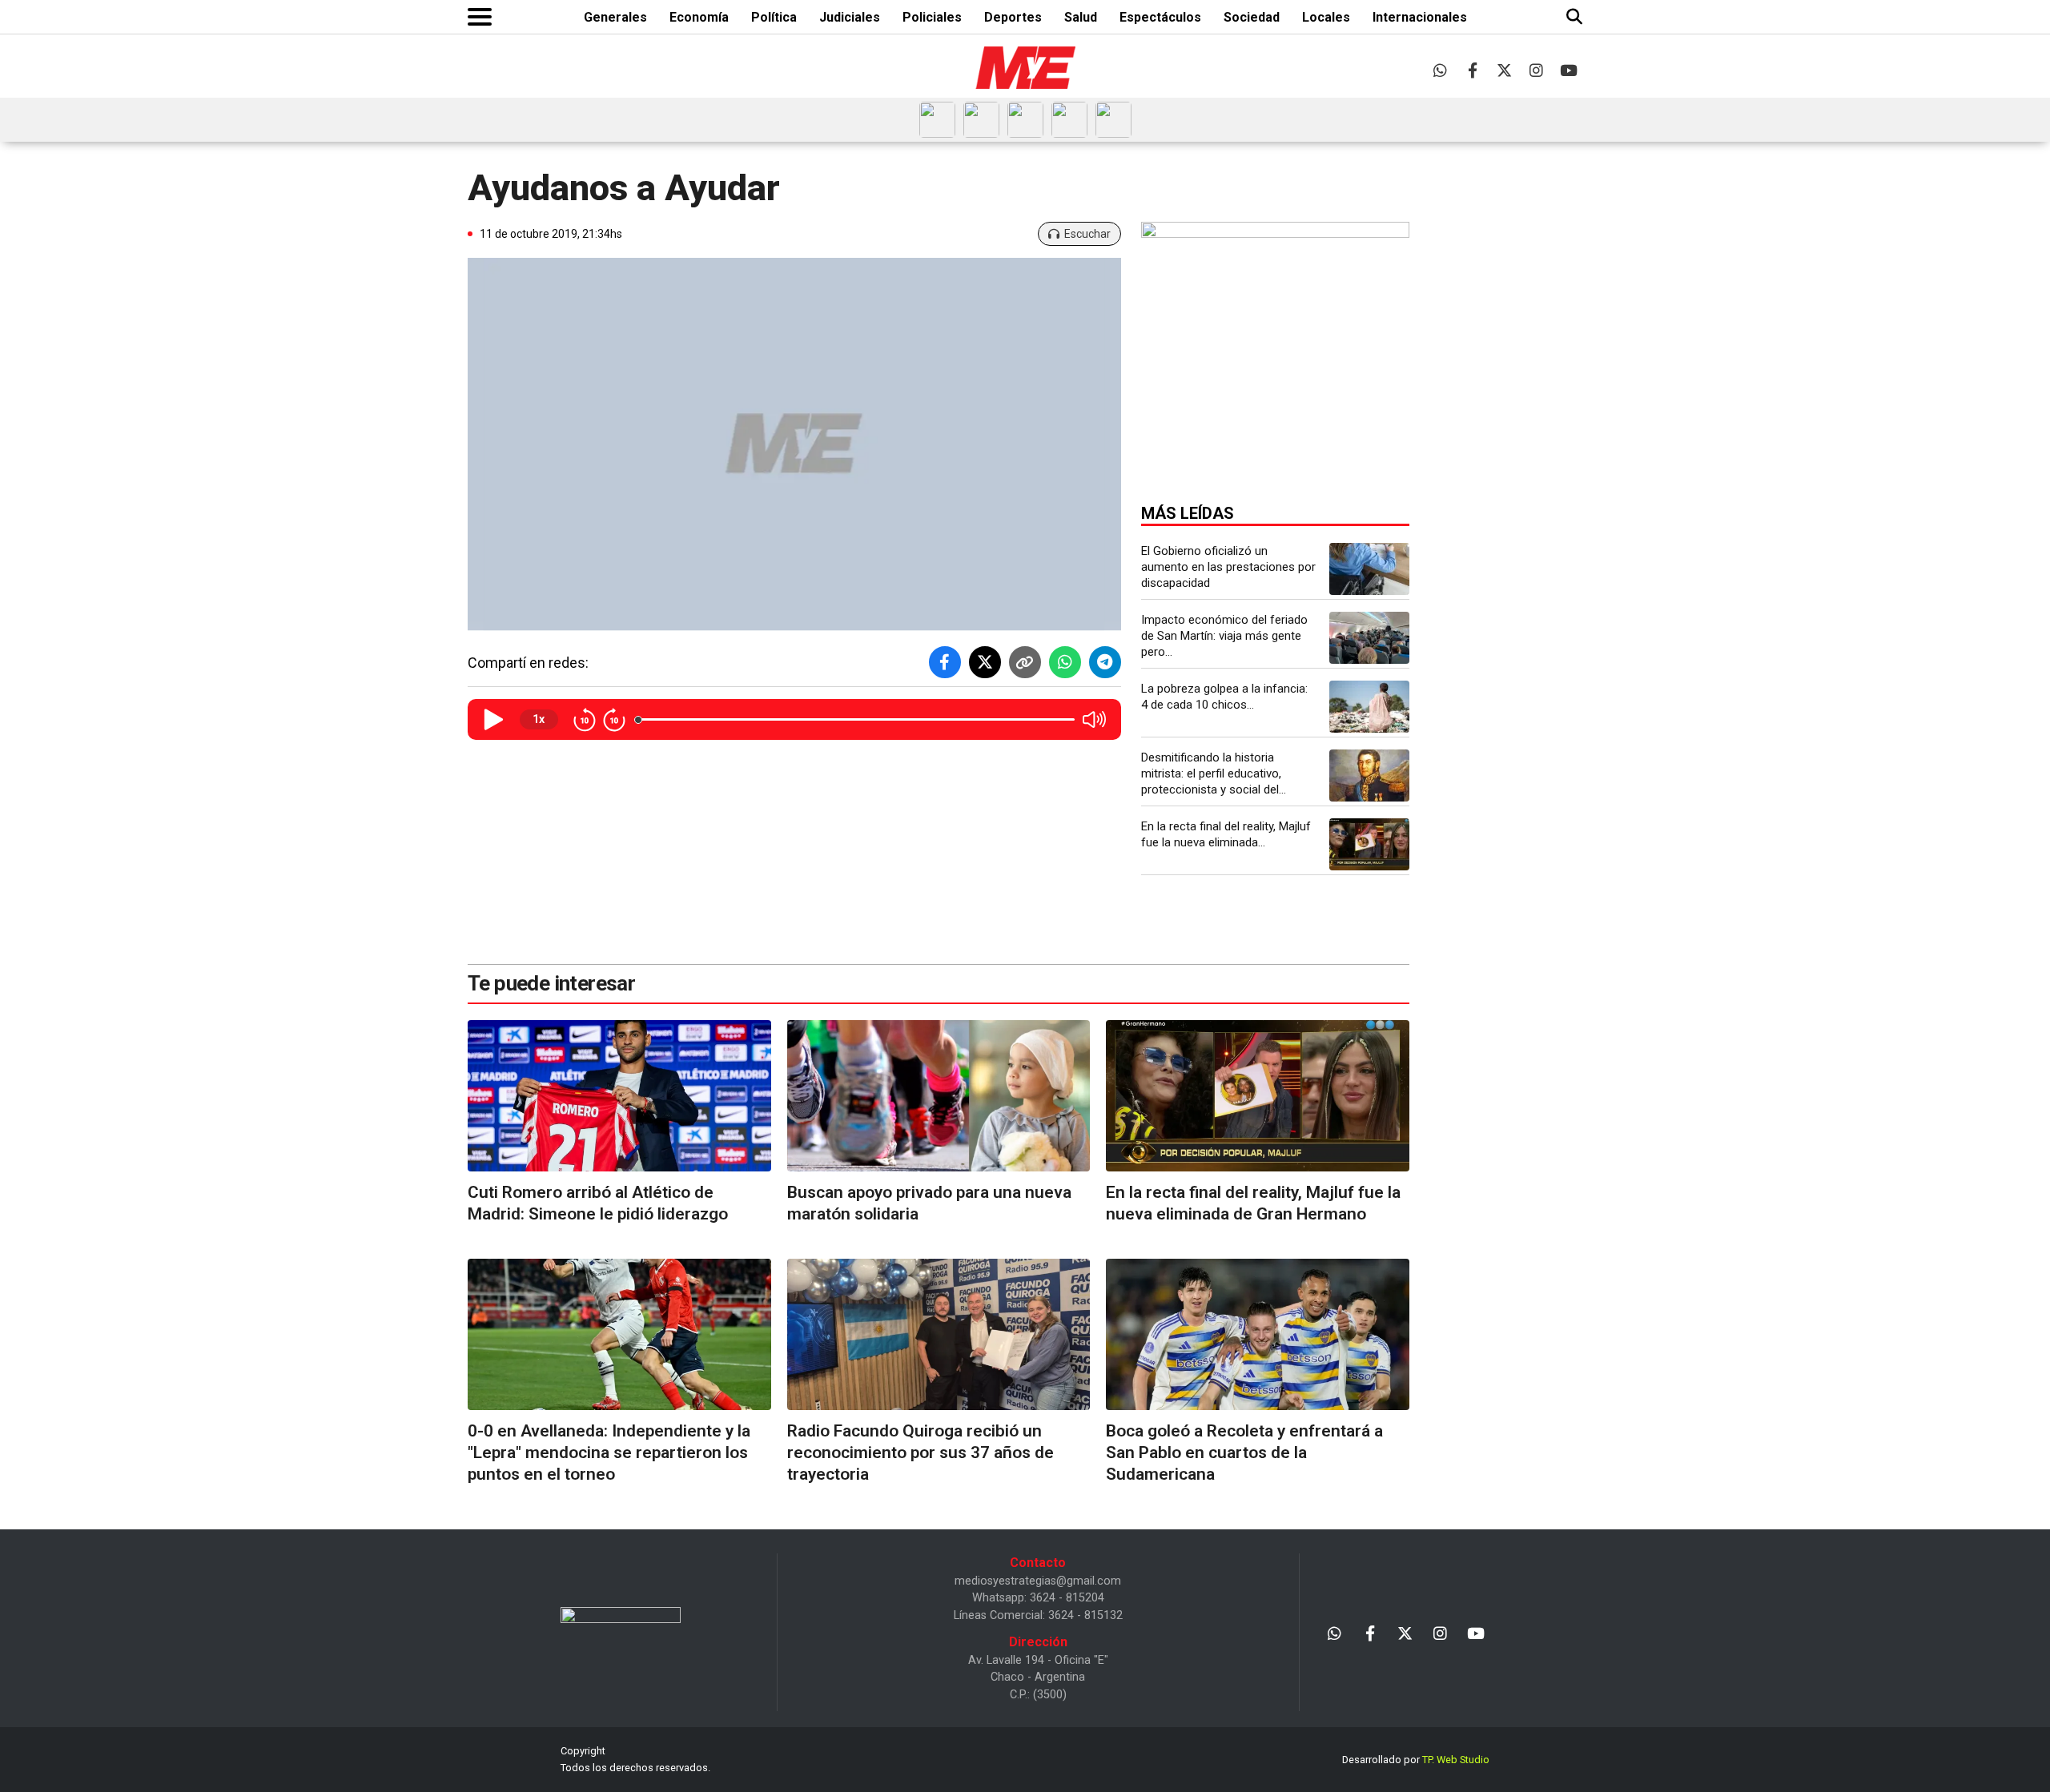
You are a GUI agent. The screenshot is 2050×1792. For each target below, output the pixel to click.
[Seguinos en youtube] (1568, 70)
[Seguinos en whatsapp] (1440, 70)
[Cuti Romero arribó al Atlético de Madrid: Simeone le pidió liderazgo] (619, 1096)
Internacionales (1420, 17)
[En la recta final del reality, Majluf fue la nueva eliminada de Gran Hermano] (1369, 844)
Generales (615, 17)
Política (774, 17)
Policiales (932, 17)
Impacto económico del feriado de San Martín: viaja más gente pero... (1224, 636)
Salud (1081, 17)
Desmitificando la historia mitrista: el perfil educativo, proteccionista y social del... (1214, 773)
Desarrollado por (1416, 1760)
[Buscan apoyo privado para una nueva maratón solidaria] (939, 1096)
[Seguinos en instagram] (1536, 70)
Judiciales (850, 17)
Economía (699, 17)
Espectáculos (1160, 17)
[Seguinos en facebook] (1472, 70)
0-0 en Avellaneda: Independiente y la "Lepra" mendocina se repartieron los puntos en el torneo (609, 1453)
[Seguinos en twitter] (1504, 70)
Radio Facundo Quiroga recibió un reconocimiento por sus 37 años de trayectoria (920, 1453)
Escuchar (1087, 234)
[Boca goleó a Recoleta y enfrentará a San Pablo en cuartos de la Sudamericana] (1258, 1334)
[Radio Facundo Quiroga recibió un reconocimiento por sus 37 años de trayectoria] (939, 1334)
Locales (1326, 17)
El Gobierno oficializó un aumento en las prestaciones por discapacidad (1228, 567)
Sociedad (1252, 17)
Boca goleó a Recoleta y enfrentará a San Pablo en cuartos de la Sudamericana (1244, 1453)
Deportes (1013, 17)
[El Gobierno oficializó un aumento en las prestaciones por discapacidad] (1369, 569)
